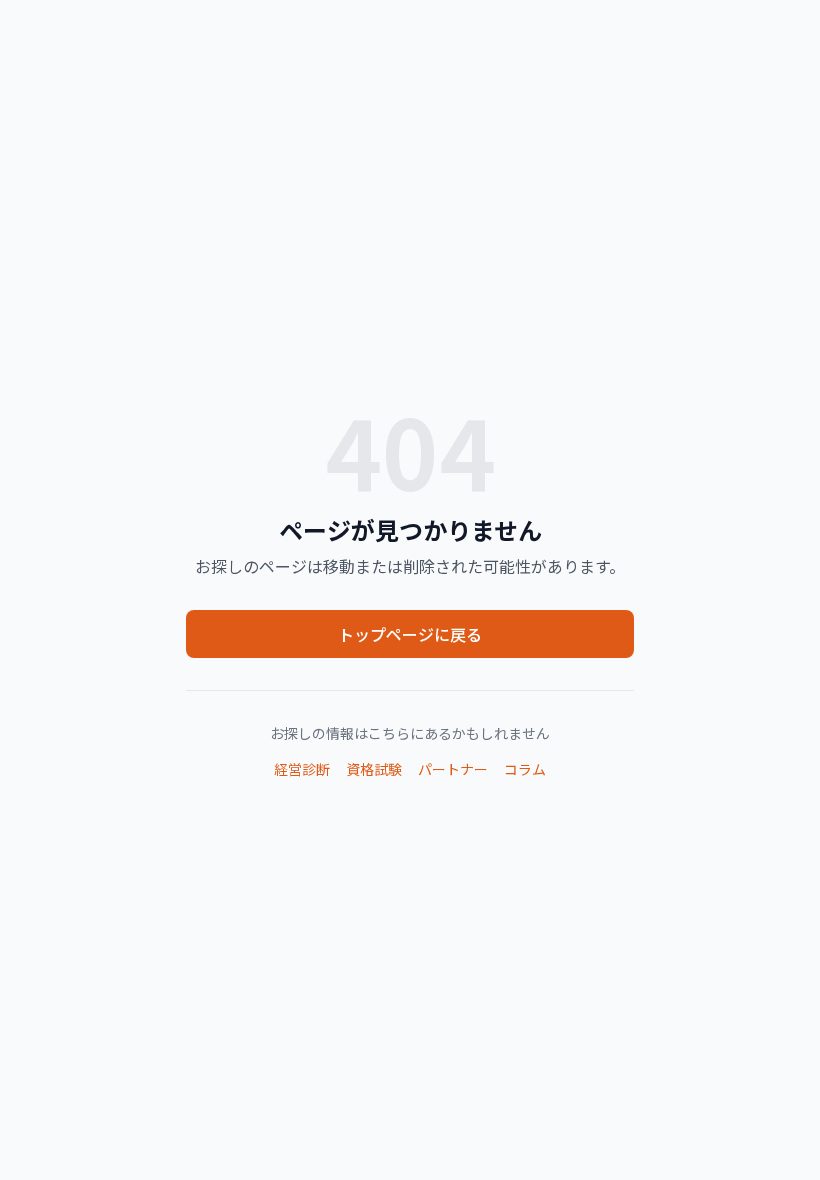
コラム (525, 769)
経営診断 (302, 769)
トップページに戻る (410, 634)
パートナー (453, 769)
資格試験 (374, 769)
